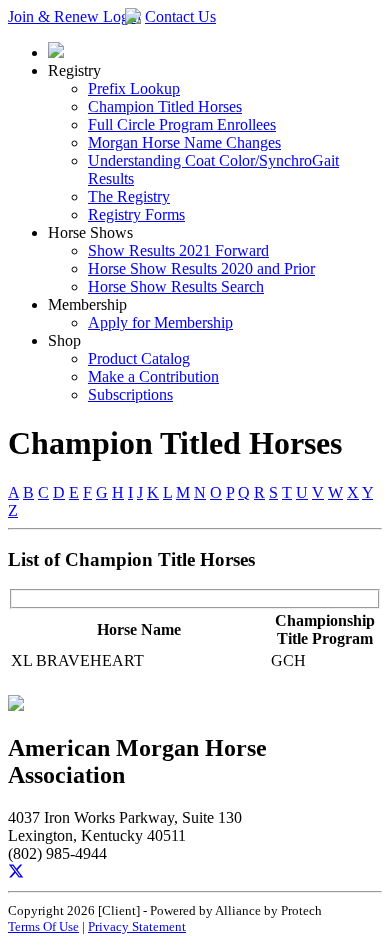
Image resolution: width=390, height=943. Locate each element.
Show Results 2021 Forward (178, 250)
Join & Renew (55, 16)
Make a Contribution (153, 376)
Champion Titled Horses (165, 106)
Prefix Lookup (134, 88)
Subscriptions (130, 394)
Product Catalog (139, 358)
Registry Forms (136, 214)
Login (122, 16)
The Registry (129, 196)
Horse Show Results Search (176, 286)
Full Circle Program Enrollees (182, 124)
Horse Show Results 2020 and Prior (201, 268)
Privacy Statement (137, 926)
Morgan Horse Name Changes (184, 142)
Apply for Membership (160, 322)
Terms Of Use (43, 926)
